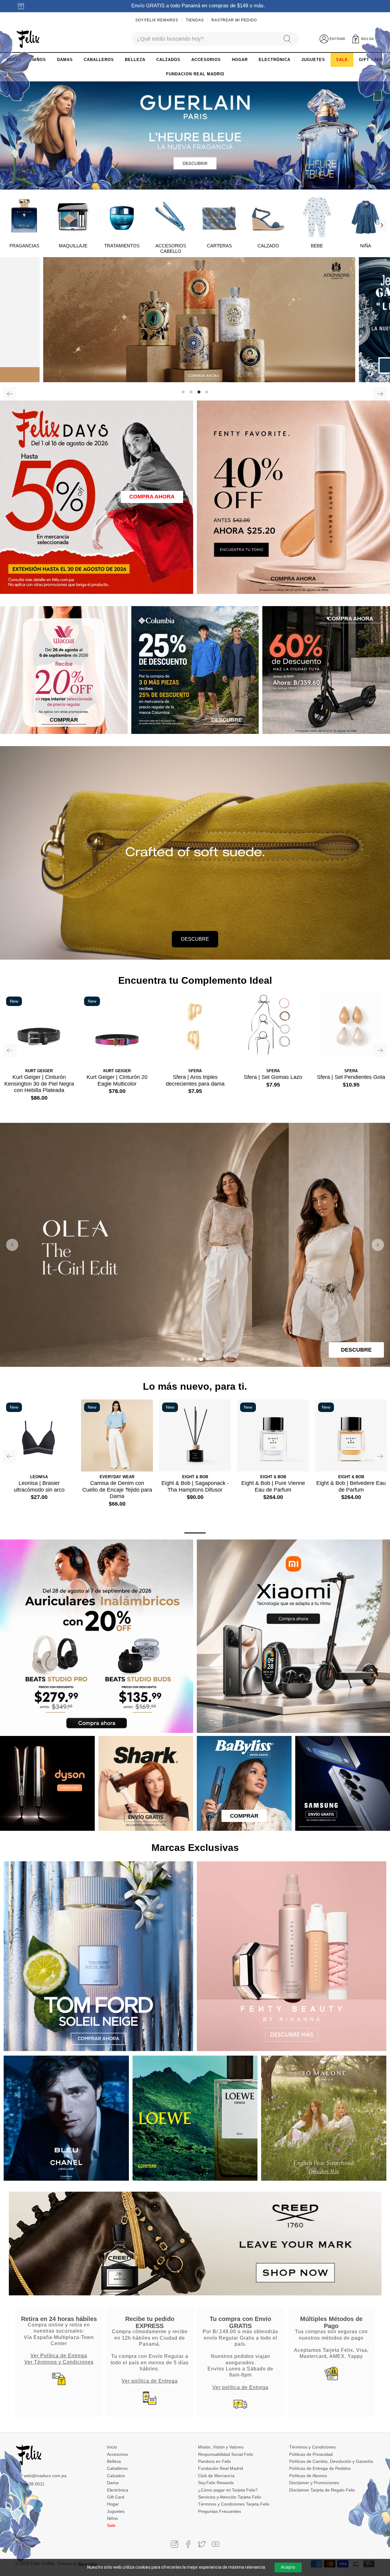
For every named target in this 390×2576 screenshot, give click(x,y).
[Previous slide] (12, 1245)
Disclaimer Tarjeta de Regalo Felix (322, 2490)
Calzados (116, 2476)
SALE (342, 60)
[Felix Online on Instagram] (174, 2544)
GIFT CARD (371, 60)
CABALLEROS (99, 60)
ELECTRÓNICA (275, 60)
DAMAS (65, 60)
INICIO (14, 60)
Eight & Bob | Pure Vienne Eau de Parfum (273, 1486)
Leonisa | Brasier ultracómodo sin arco (39, 1486)
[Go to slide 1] (183, 1359)
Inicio (112, 2447)
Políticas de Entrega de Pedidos (320, 2468)
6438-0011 (34, 2484)
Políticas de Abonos (308, 2476)
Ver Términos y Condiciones (59, 2362)
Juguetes (116, 2511)
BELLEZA (135, 60)
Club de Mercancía (216, 2476)
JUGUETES (313, 60)
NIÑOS (39, 60)
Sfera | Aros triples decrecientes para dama (195, 1080)
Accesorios (117, 2454)
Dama (113, 2483)
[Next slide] (378, 1245)
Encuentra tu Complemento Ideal (195, 980)
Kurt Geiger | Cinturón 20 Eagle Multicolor (117, 1080)
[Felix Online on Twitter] (202, 2544)
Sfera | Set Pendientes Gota (351, 1077)
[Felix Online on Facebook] (188, 2544)
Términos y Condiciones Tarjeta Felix (234, 2504)
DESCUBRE (195, 939)
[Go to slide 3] (195, 1359)
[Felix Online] (28, 39)
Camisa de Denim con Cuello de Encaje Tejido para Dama (117, 1490)
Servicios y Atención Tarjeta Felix (230, 2497)
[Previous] (10, 394)
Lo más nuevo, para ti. (195, 1386)
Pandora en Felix (214, 2461)
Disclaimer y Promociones (314, 2483)
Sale (111, 2525)
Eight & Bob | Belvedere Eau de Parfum (351, 1486)
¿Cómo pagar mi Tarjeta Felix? (228, 2490)
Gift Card (116, 2497)
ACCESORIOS (206, 60)
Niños (112, 2518)
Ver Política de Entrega (59, 2355)
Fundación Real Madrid (221, 2468)
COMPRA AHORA (152, 497)
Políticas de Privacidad (311, 2454)
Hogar (113, 2504)
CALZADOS (168, 60)
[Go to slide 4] (201, 1359)
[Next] (381, 225)
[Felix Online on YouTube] (216, 2544)
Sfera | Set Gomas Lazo (273, 1077)
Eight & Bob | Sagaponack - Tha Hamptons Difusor (195, 1486)
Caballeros (117, 2468)
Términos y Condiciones (312, 2447)
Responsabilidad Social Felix (226, 2454)
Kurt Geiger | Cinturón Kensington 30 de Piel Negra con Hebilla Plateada (39, 1084)
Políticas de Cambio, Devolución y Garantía (331, 2461)
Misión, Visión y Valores (221, 2447)
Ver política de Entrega (150, 2381)
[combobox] (204, 39)
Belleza (114, 2461)
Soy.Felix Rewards (157, 20)
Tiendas (195, 20)
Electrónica (118, 2490)
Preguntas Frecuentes (220, 2511)
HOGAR (240, 60)
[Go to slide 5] (207, 1359)
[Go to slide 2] (189, 1359)
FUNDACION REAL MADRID (195, 74)
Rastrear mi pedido (234, 20)
